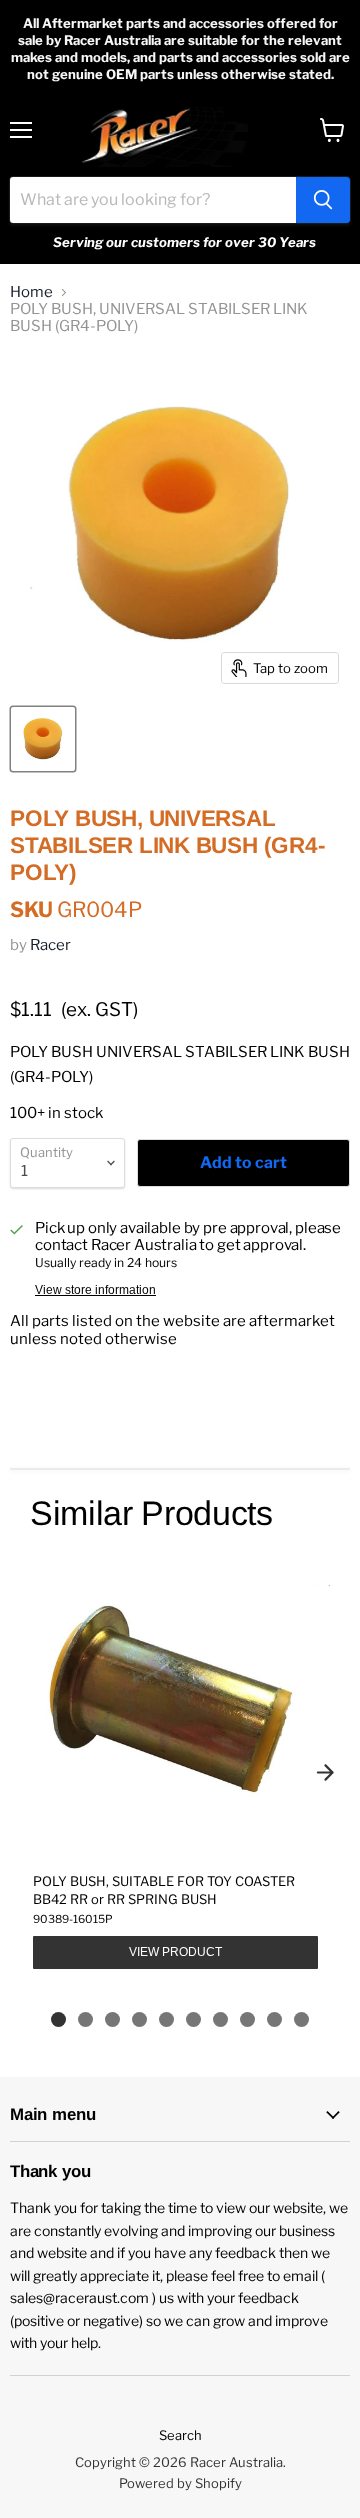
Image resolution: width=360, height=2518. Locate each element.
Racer (50, 945)
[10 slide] (301, 2019)
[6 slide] (193, 2019)
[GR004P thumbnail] (43, 739)
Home (31, 292)
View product (175, 1952)
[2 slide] (85, 2019)
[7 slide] (220, 2019)
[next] (325, 1772)
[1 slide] (58, 2019)
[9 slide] (274, 2019)
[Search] (323, 200)
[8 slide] (247, 2019)
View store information (95, 1290)
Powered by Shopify (180, 2483)
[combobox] (153, 200)
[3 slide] (112, 2019)
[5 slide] (166, 2019)
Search (180, 2435)
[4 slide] (139, 2019)
